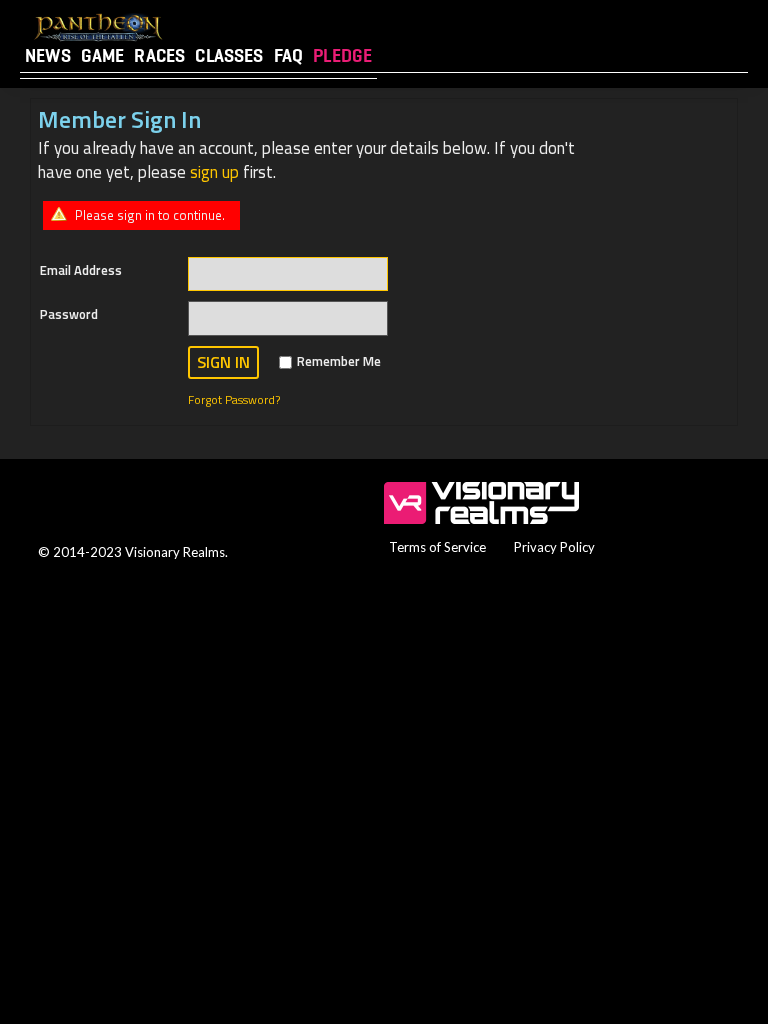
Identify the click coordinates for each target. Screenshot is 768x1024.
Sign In (223, 362)
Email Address (81, 270)
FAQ (289, 55)
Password (69, 314)
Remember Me (339, 361)
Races (159, 55)
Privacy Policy (554, 547)
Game (103, 55)
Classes (229, 55)
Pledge (342, 55)
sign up (214, 172)
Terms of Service (437, 547)
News (48, 55)
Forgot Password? (234, 400)
